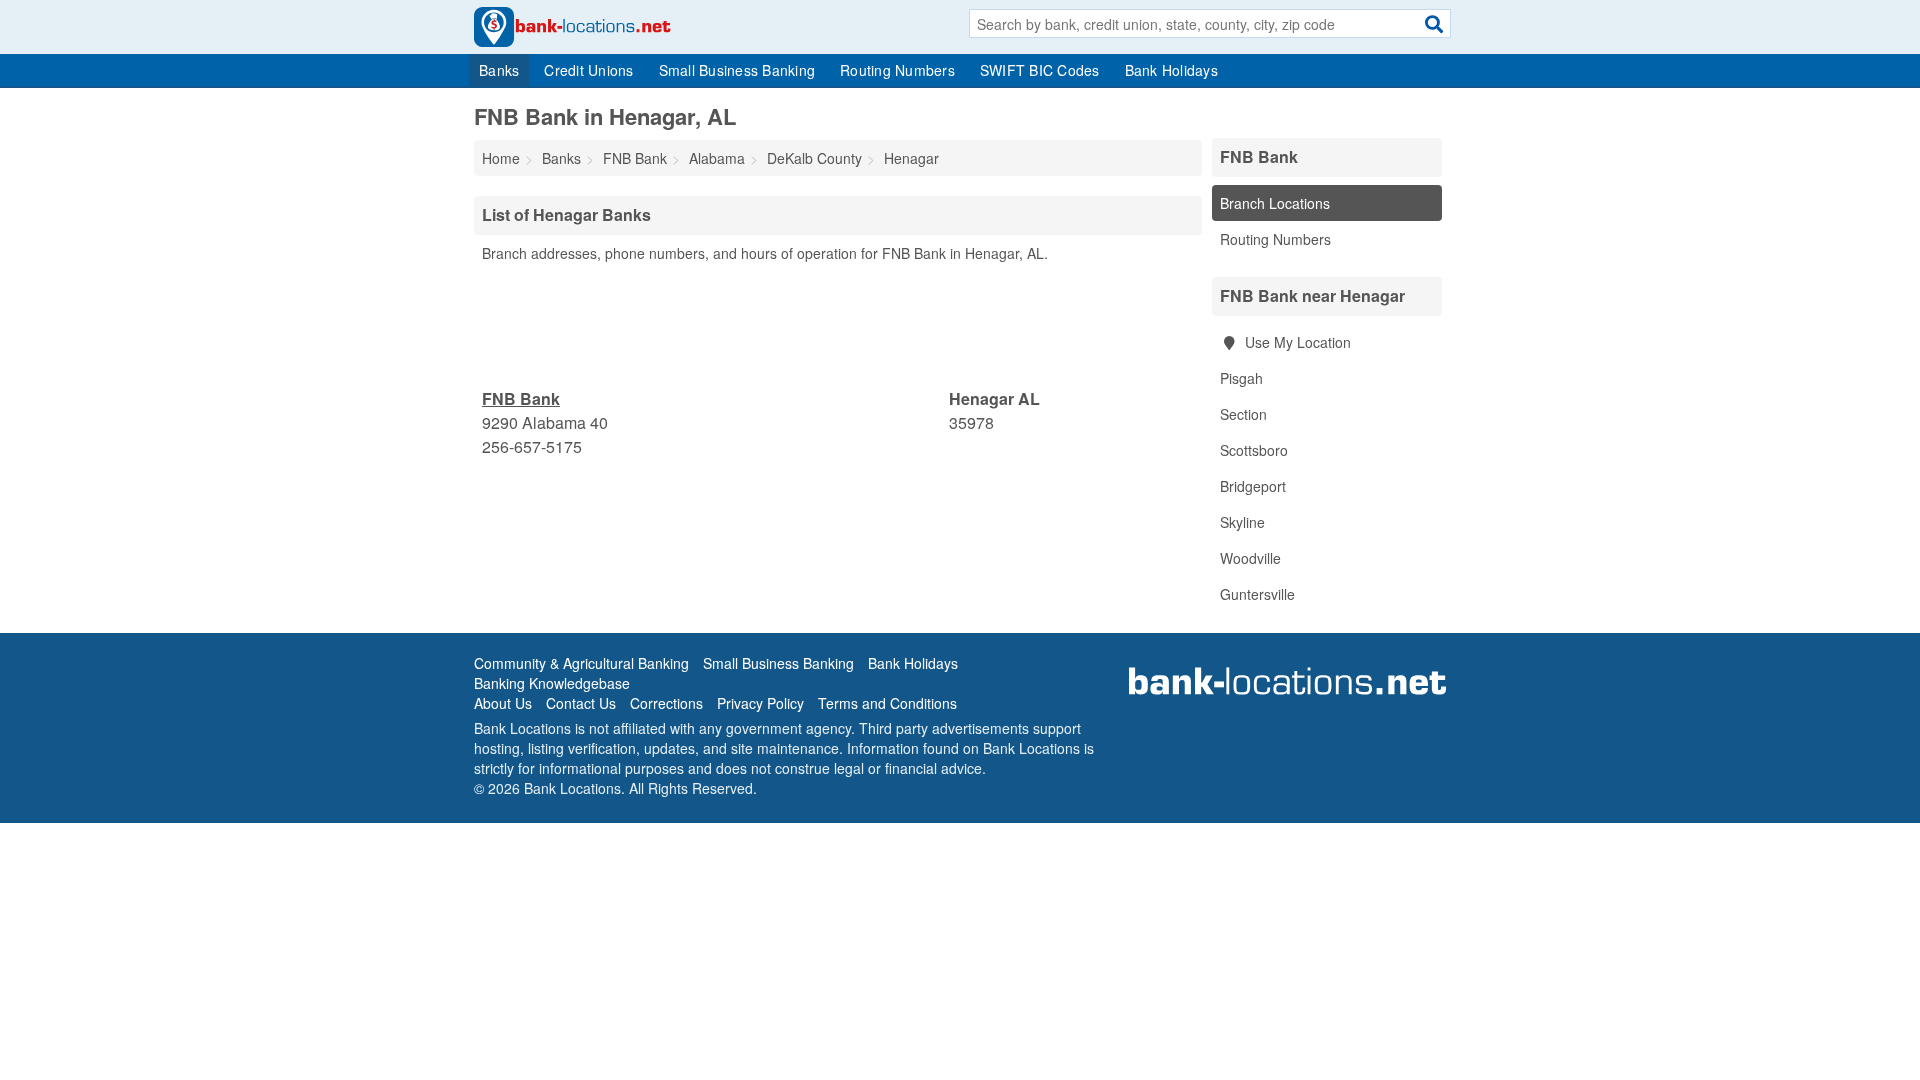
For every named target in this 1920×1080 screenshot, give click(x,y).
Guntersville (1257, 594)
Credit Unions (588, 70)
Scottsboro (1254, 450)
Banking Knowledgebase (552, 683)
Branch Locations (1275, 203)
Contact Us (581, 703)
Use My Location (1296, 342)
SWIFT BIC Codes (1040, 70)
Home (501, 158)
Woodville (1250, 558)
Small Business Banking (737, 70)
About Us (503, 703)
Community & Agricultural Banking (581, 663)
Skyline (1242, 522)
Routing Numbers (897, 70)
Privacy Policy (760, 703)
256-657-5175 (532, 446)
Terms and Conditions (887, 703)
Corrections (666, 703)
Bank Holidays (1171, 70)
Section (1243, 414)
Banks (499, 70)
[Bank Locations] (572, 25)
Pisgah (1241, 378)
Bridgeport (1253, 486)
